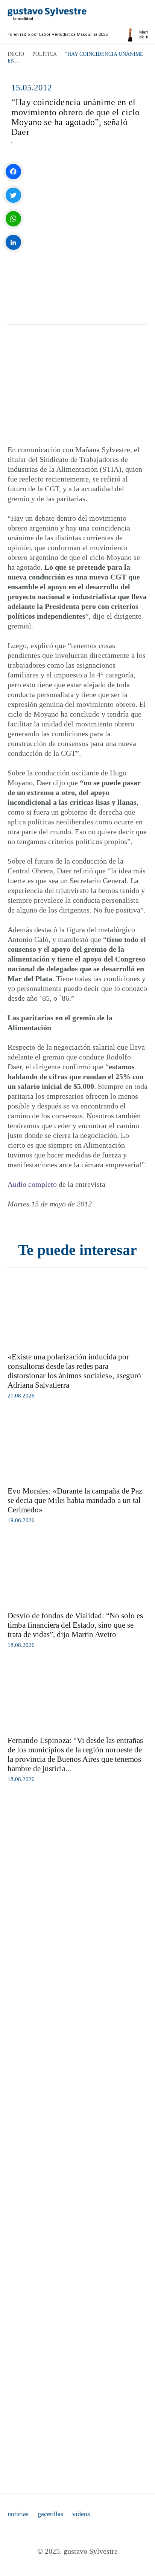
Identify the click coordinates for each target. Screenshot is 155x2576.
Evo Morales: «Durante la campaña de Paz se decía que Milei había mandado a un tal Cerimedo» (75, 1500)
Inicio (16, 54)
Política (45, 54)
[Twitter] (13, 195)
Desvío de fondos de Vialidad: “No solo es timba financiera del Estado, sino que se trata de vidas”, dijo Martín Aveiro (75, 1625)
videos (81, 2514)
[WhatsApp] (13, 219)
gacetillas (50, 2514)
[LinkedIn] (13, 242)
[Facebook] (13, 172)
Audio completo (32, 1184)
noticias (18, 2514)
